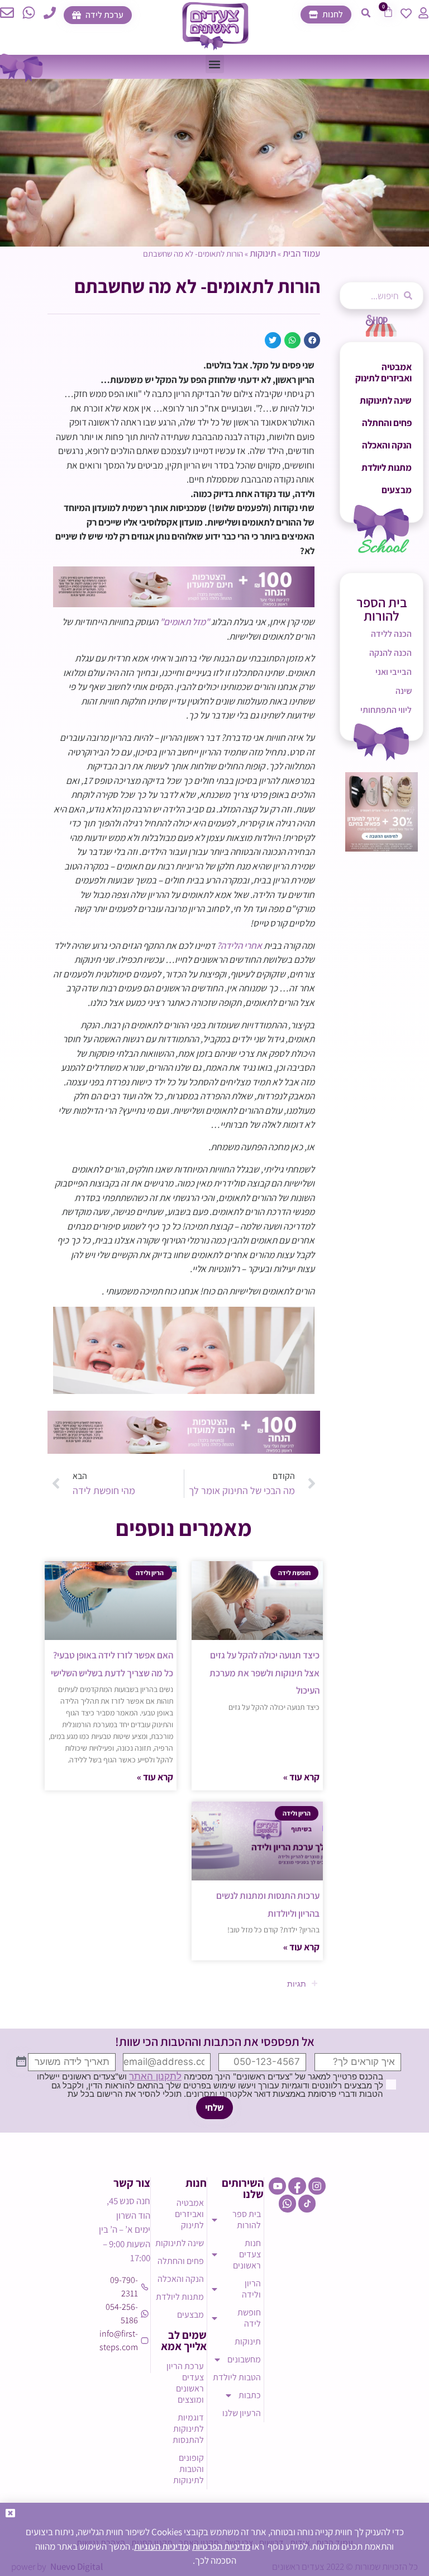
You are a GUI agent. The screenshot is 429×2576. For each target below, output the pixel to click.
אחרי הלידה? (240, 946)
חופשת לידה (249, 2318)
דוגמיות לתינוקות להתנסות (188, 2429)
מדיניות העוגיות (161, 2546)
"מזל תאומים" (185, 622)
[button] (366, 13)
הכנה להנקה (390, 653)
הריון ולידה (251, 2289)
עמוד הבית (301, 253)
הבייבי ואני (394, 672)
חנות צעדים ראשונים (247, 2254)
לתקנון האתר (155, 2076)
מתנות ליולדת (387, 467)
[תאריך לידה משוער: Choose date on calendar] (21, 2062)
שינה (404, 691)
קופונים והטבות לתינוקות (189, 2469)
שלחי (214, 2107)
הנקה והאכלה (387, 445)
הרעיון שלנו (242, 2413)
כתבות (250, 2395)
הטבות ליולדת (237, 2377)
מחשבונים (244, 2359)
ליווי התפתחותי (386, 710)
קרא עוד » (301, 1777)
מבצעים (397, 490)
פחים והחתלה (387, 423)
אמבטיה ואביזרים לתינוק (383, 372)
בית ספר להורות (247, 2220)
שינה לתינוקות (386, 400)
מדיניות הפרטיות (221, 2546)
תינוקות (263, 253)
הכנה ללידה (391, 634)
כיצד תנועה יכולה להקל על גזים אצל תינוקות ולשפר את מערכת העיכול (264, 1673)
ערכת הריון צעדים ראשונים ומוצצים (185, 2383)
